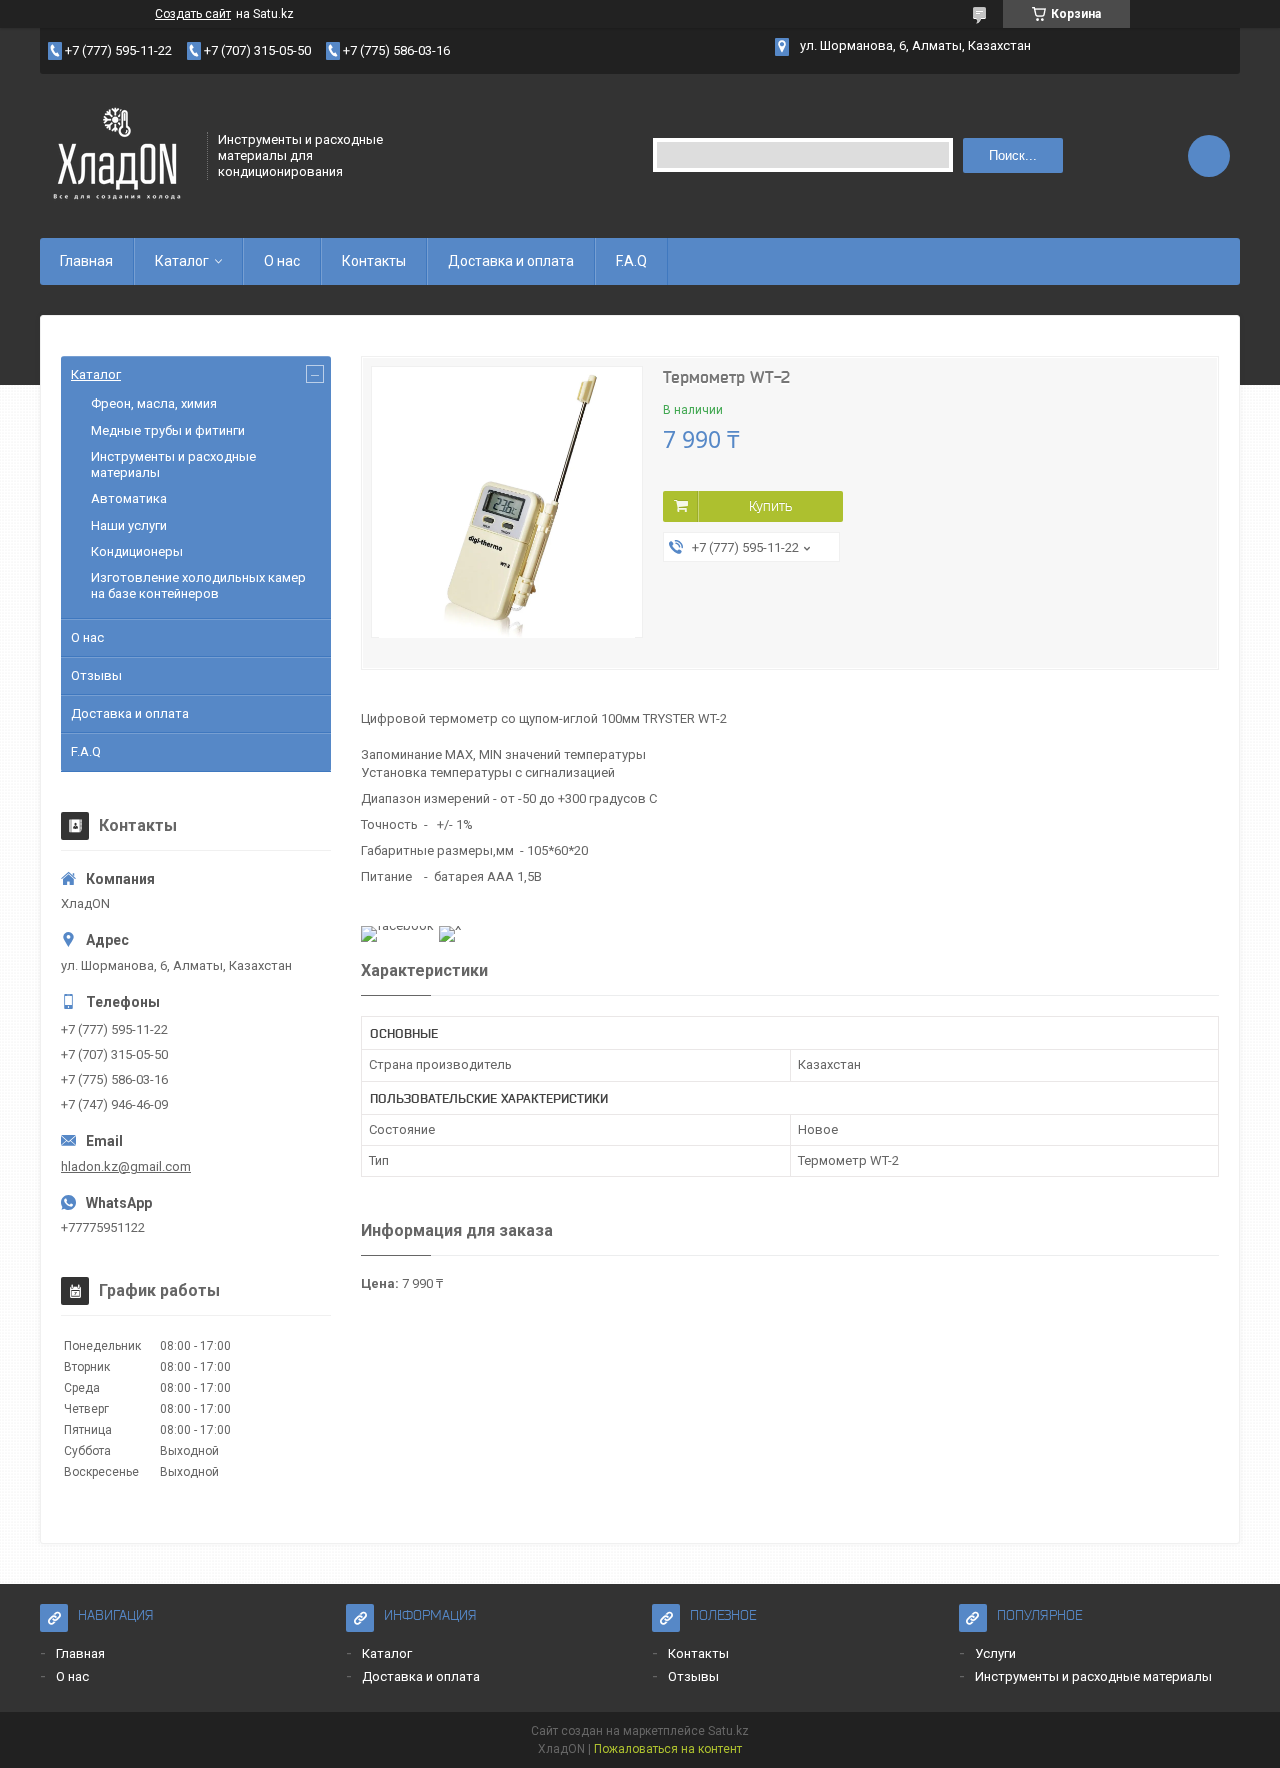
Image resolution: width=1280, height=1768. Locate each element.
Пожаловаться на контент (668, 1749)
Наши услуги (129, 525)
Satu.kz (728, 1731)
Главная (86, 261)
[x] (450, 925)
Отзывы (96, 675)
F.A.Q (631, 261)
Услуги (995, 1653)
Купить (770, 506)
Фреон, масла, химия (154, 403)
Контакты (374, 261)
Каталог (182, 261)
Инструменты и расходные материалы (1093, 1676)
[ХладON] (117, 154)
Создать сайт (193, 14)
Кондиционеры (137, 551)
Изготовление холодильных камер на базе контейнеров (198, 585)
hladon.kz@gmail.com (126, 1166)
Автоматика (129, 498)
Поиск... (1013, 155)
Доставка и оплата (511, 261)
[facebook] (397, 925)
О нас (282, 261)
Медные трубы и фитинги (168, 430)
